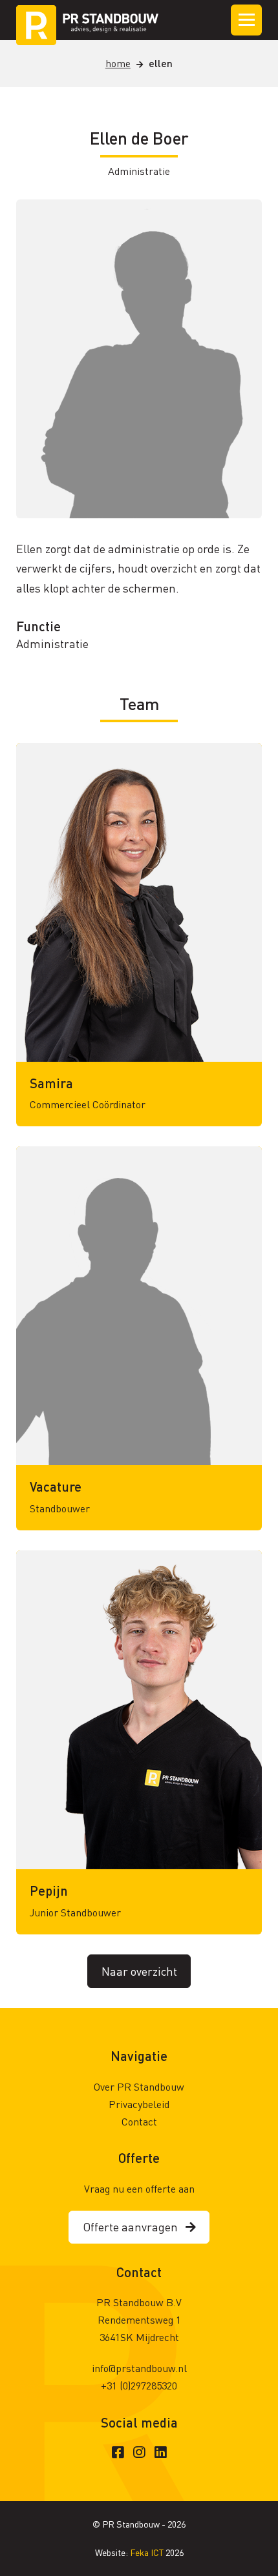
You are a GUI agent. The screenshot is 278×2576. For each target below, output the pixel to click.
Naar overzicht (139, 1971)
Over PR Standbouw (139, 2086)
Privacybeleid (139, 2104)
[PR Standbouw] (87, 20)
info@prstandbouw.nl (139, 2368)
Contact (139, 2121)
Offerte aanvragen (134, 2226)
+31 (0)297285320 (139, 2385)
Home (118, 63)
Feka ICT (148, 2552)
